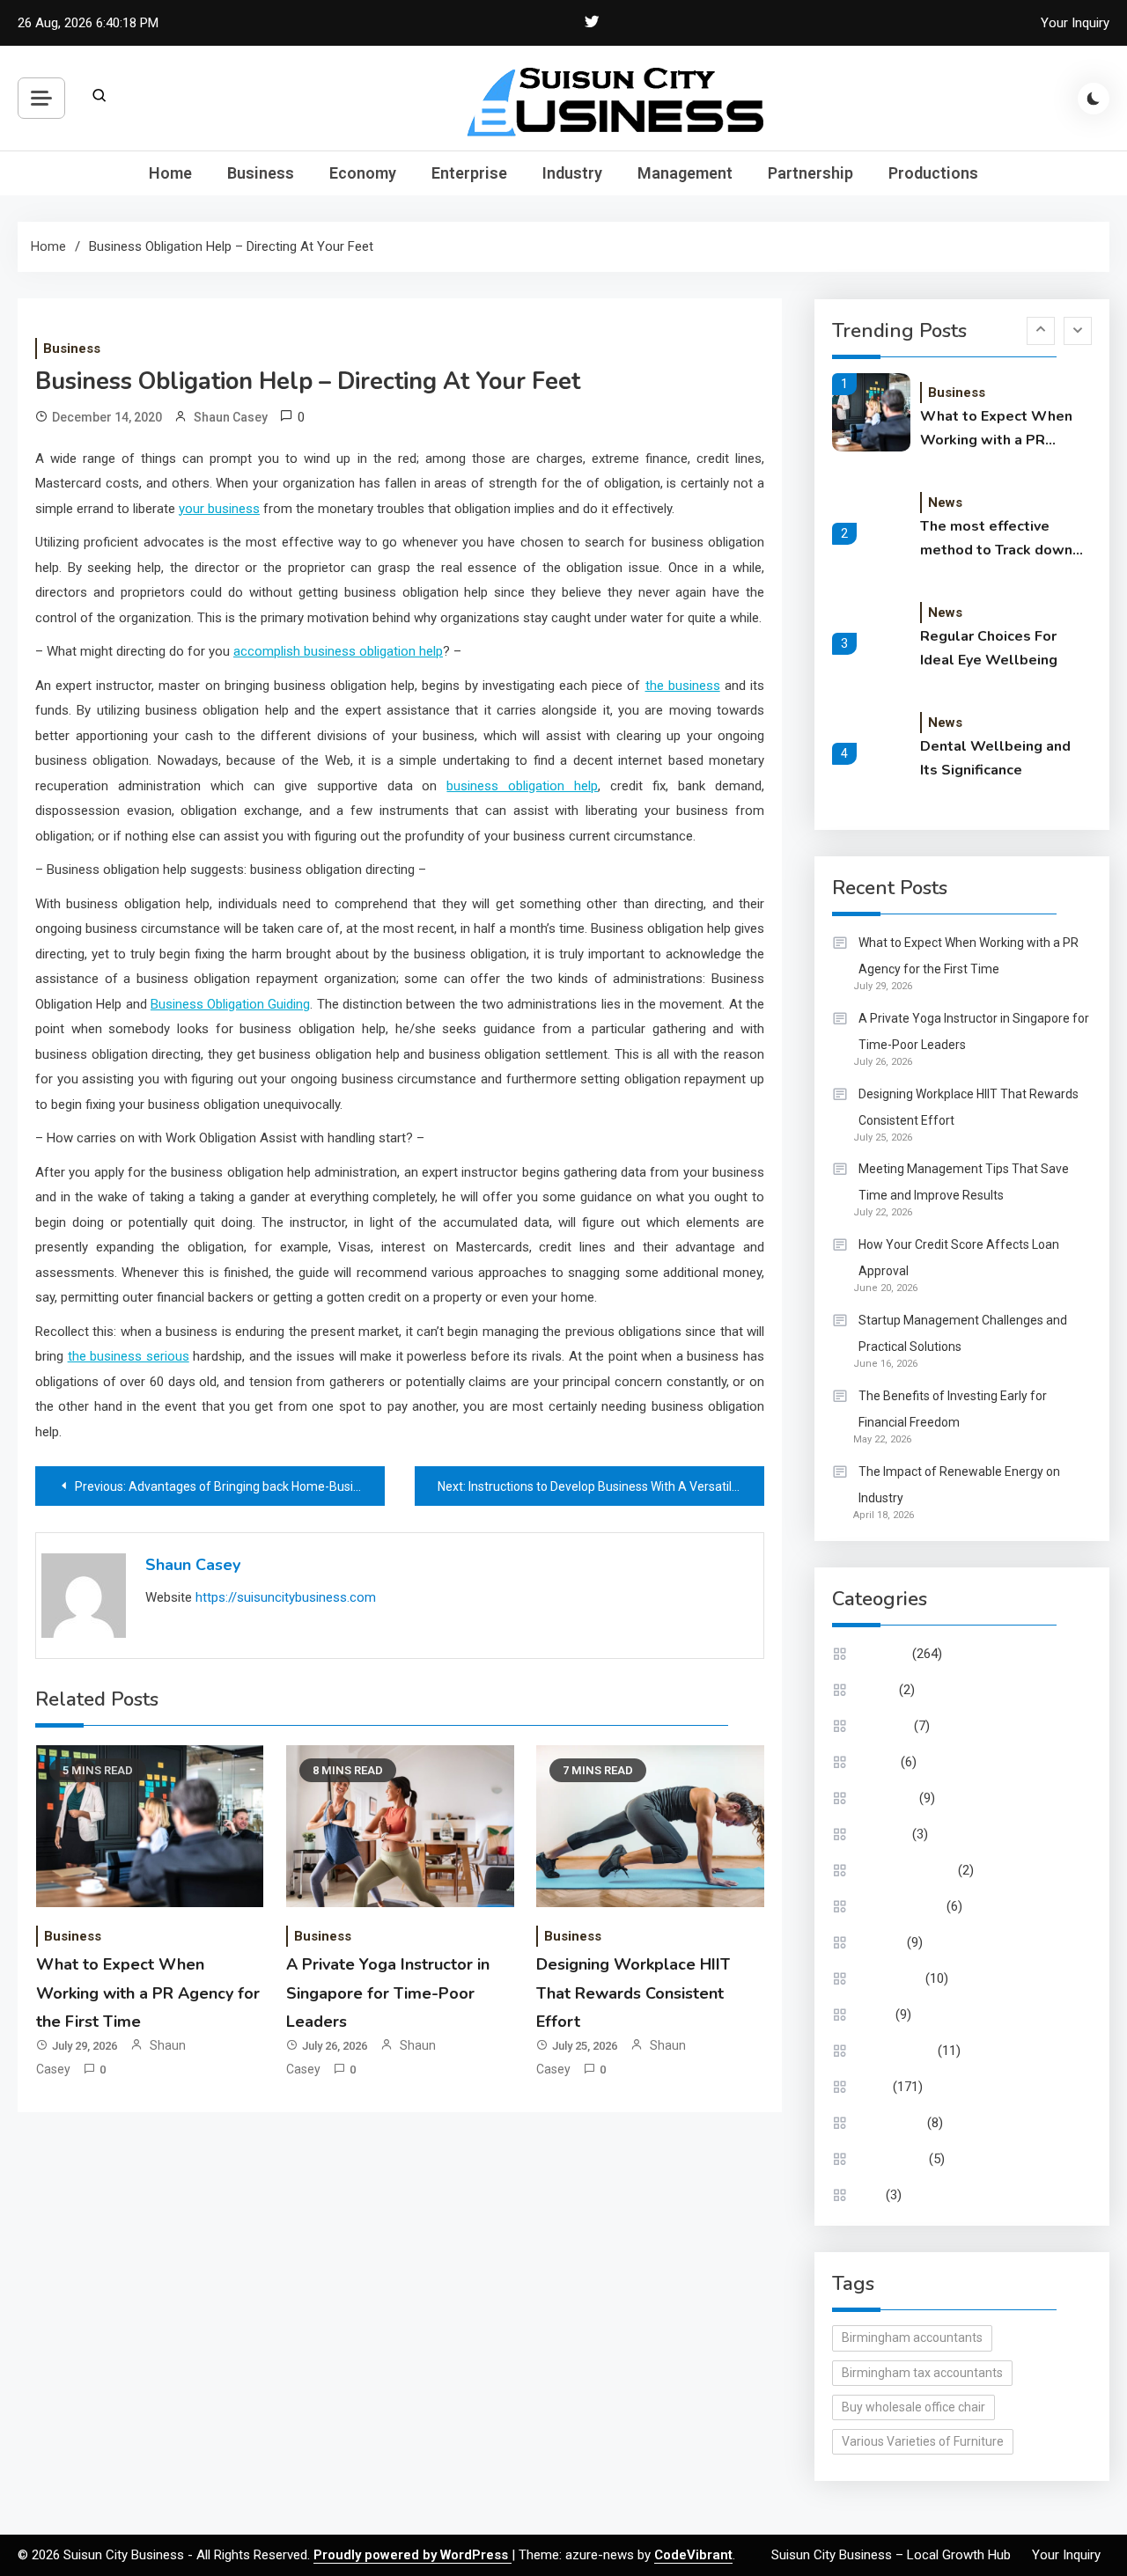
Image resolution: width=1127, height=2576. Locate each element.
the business (683, 686)
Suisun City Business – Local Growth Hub (891, 2555)
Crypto (877, 1690)
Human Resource (906, 1870)
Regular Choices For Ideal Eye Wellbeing (989, 648)
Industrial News (901, 1906)
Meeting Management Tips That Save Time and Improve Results (964, 1182)
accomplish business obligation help (338, 651)
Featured (884, 1834)
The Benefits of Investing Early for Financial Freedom (953, 1409)
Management (685, 173)
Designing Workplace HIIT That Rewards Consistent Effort (633, 1993)
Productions (933, 173)
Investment (890, 1978)
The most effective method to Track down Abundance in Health (996, 539)
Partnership (810, 173)
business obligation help (522, 786)
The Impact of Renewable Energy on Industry (959, 1485)
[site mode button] (1094, 99)
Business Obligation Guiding (231, 1004)
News (945, 503)
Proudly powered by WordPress (412, 2555)
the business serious (129, 1356)
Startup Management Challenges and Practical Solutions (963, 1333)
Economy (363, 173)
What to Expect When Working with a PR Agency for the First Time (148, 1993)
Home (170, 173)
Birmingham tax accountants (922, 2373)
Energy (878, 1762)
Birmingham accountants (912, 2337)
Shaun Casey (231, 417)
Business (261, 173)
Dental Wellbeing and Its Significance (995, 758)
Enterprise (469, 173)
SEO (870, 2195)
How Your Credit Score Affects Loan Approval (959, 1258)
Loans (875, 2015)
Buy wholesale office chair (913, 2407)
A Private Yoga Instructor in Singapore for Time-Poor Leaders (388, 1993)
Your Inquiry (1075, 23)
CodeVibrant (693, 2555)
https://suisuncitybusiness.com (286, 1597)
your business (219, 509)
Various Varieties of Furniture (923, 2441)
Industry (572, 173)
